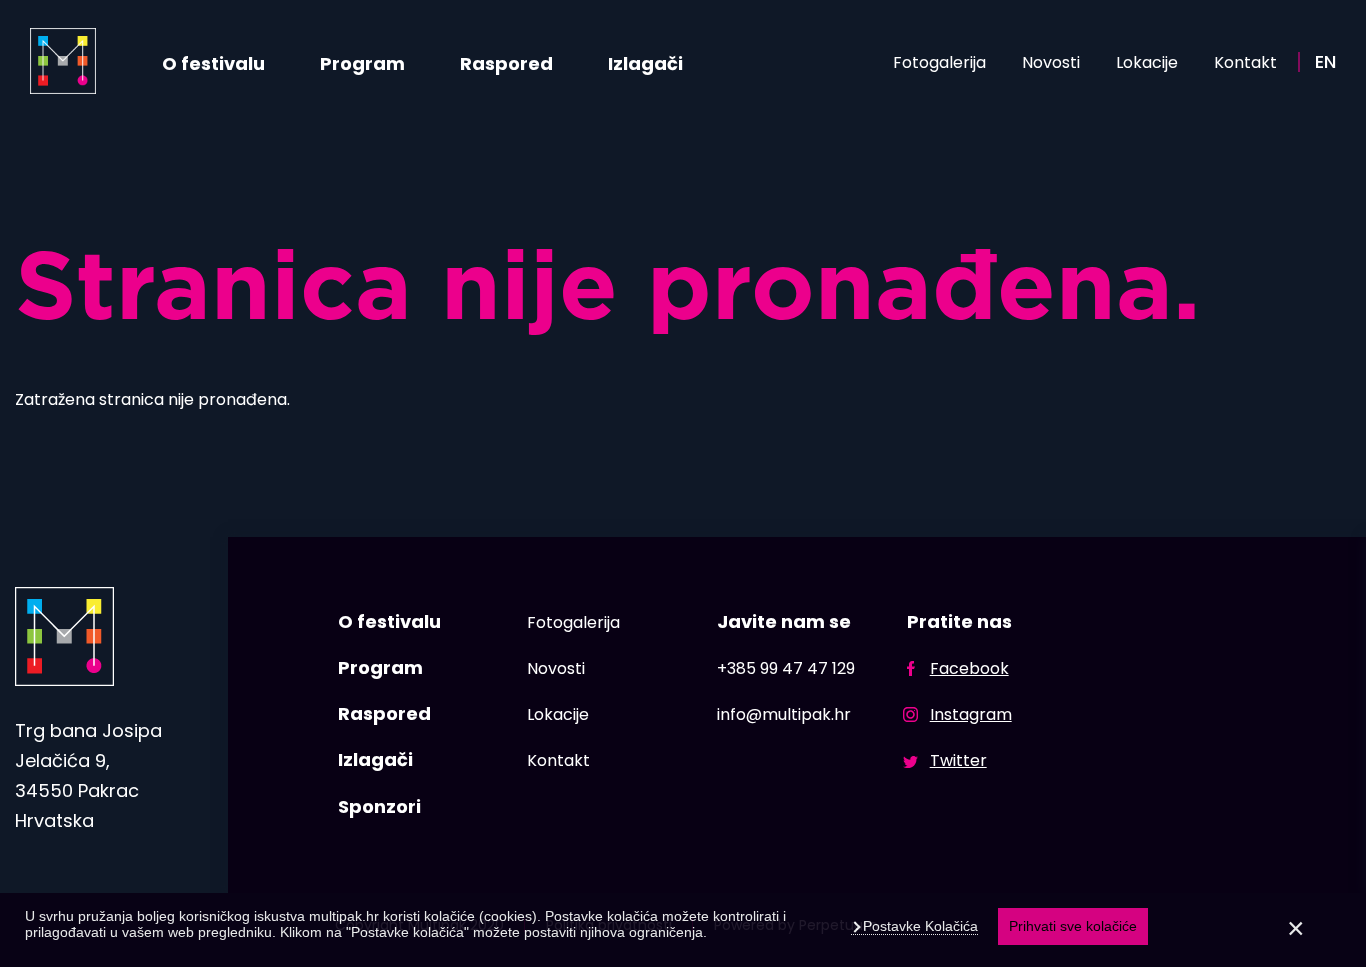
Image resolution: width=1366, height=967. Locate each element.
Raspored (506, 63)
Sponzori (379, 806)
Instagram (971, 714)
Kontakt (1245, 62)
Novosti (1051, 62)
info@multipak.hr (784, 714)
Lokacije (1147, 62)
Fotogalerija (939, 62)
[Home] (63, 61)
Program (362, 63)
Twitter (958, 760)
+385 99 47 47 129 (786, 668)
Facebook (969, 668)
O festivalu (213, 63)
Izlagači (645, 63)
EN (1325, 61)
